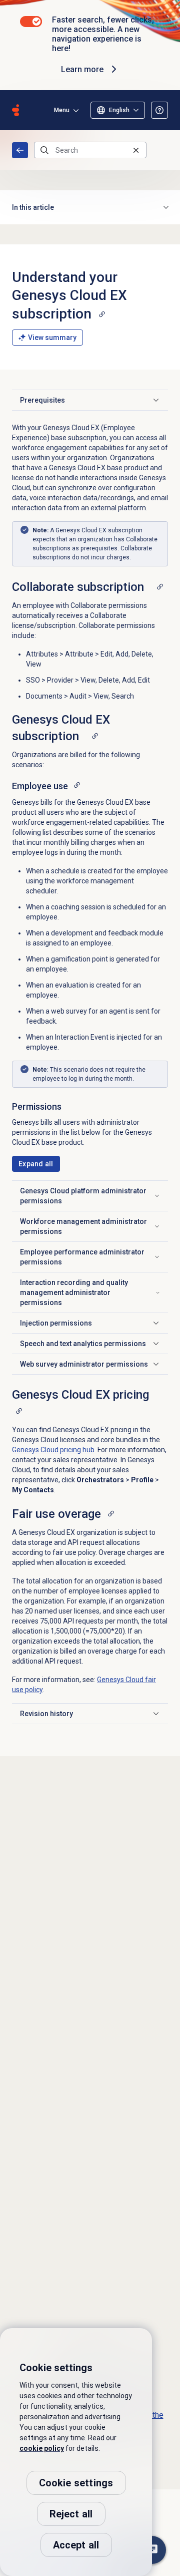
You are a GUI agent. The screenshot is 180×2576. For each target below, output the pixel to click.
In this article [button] (33, 207)
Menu (62, 110)
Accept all (76, 2545)
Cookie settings (76, 2483)
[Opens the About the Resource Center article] (159, 110)
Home (20, 150)
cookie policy (42, 2448)
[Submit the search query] (44, 150)
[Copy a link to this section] (102, 314)
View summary (52, 338)
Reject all (71, 2514)
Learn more (82, 69)
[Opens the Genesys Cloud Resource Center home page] (15, 110)
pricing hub (53, 1450)
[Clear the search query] (136, 150)
